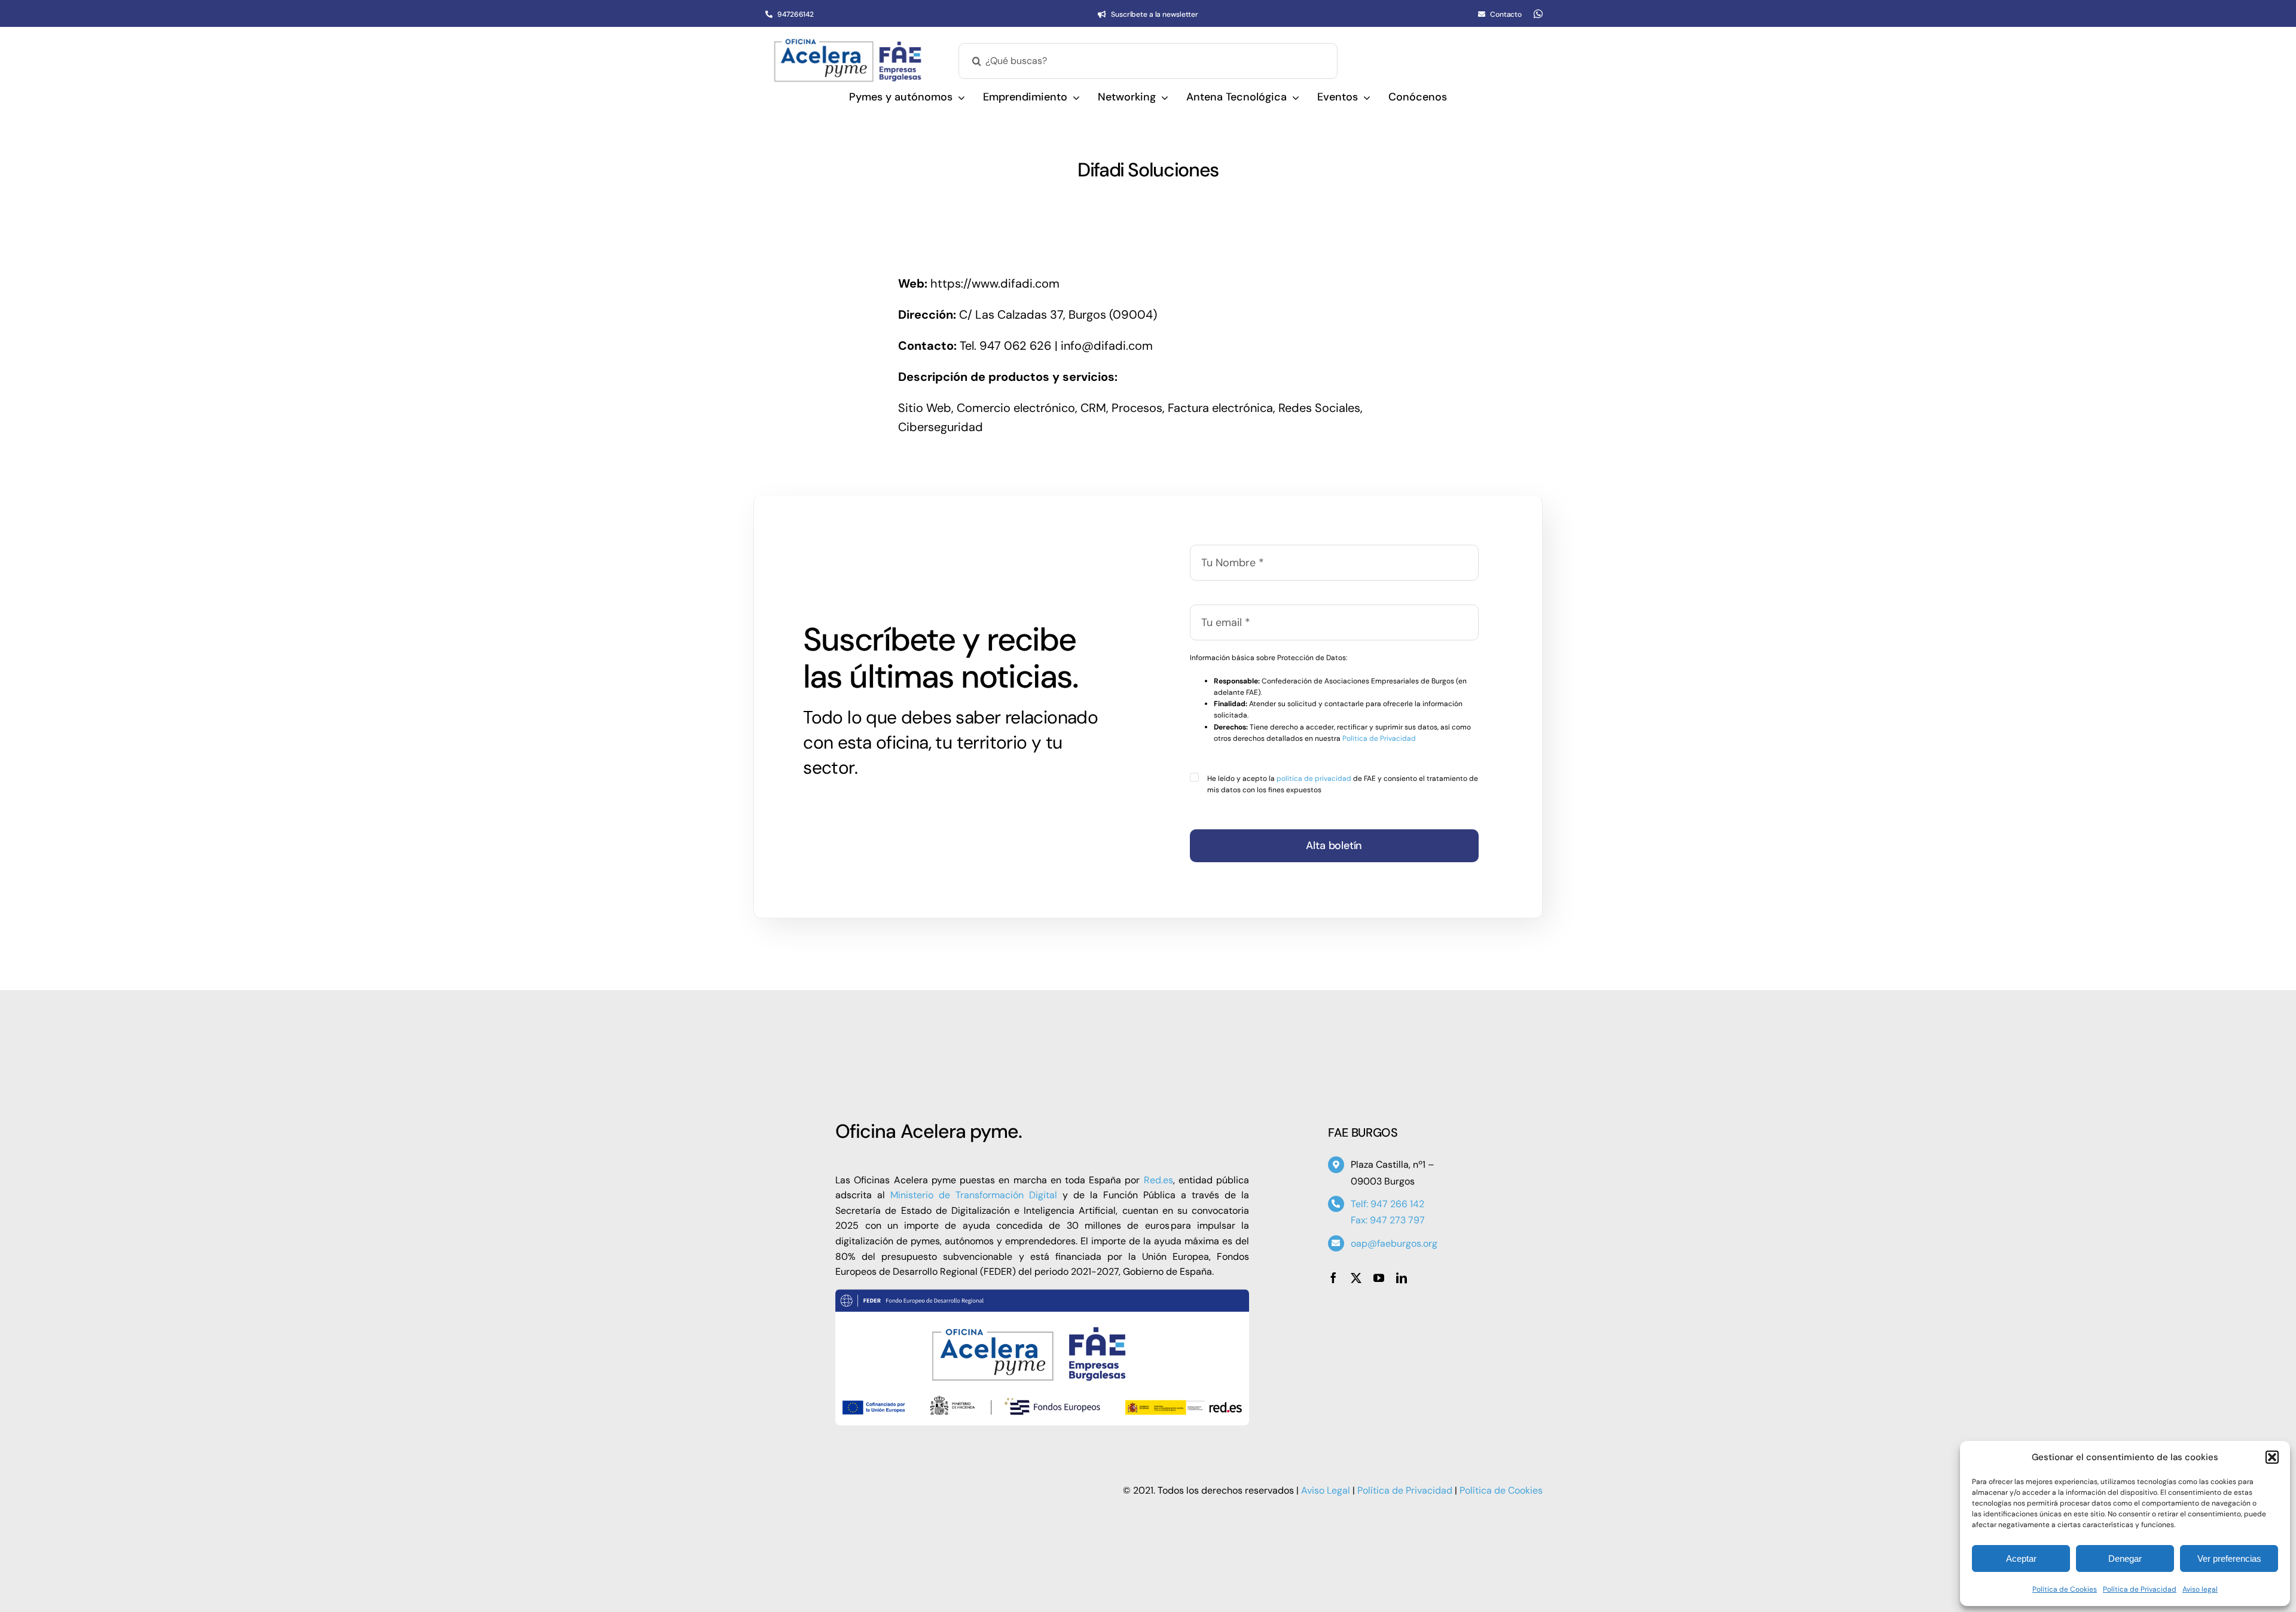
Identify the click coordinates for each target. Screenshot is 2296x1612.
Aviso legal (2200, 1589)
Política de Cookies (2065, 1589)
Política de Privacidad (2140, 1589)
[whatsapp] (1538, 14)
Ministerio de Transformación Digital (974, 1195)
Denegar (2125, 1558)
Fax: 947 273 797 (1388, 1220)
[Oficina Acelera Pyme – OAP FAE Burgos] (848, 44)
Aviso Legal (1326, 1490)
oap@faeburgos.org (1394, 1243)
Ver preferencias (2229, 1558)
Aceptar (2021, 1558)
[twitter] (1356, 1278)
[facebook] (1333, 1278)
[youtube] (1379, 1278)
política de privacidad (1314, 778)
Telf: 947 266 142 (1387, 1204)
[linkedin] (1402, 1278)
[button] (2272, 1457)
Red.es (1158, 1180)
